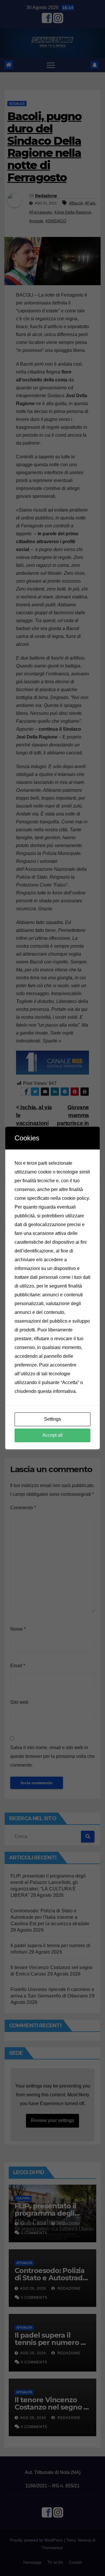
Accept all (52, 1435)
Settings (52, 1419)
